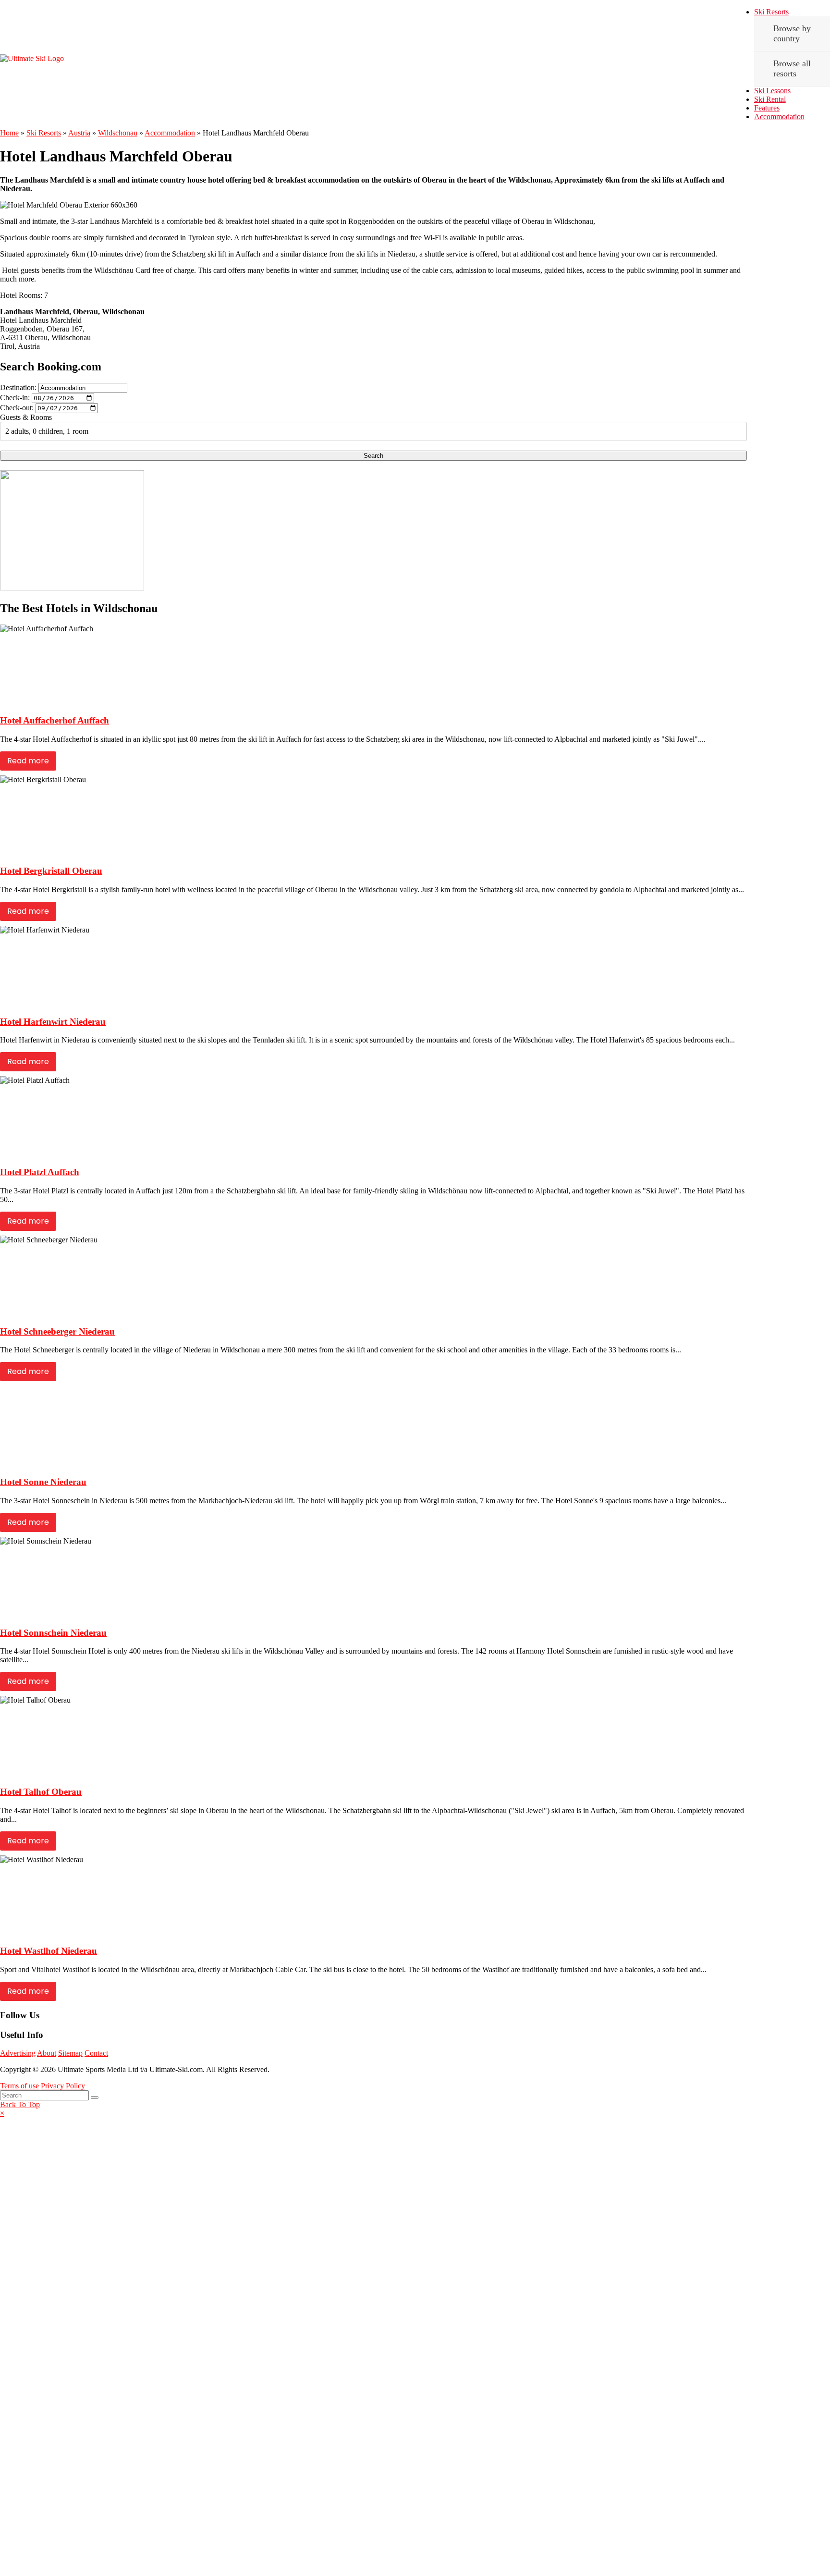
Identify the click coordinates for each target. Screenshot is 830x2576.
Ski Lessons (772, 91)
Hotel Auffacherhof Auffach (55, 720)
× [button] (2, 2113)
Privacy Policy (63, 2086)
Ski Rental (770, 99)
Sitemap (70, 2053)
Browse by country (792, 33)
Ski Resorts (771, 12)
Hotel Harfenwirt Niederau (53, 1022)
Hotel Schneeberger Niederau (57, 1331)
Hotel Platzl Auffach (40, 1172)
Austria (79, 133)
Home (9, 133)
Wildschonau (118, 133)
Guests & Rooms (26, 417)
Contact (96, 2053)
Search (373, 456)
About (47, 2053)
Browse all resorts (792, 68)
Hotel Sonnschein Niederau (53, 1633)
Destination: (18, 387)
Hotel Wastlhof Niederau (49, 1951)
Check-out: (17, 408)
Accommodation (779, 117)
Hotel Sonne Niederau (43, 1482)
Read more (28, 761)
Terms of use (19, 2086)
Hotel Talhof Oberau (41, 1792)
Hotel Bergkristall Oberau (51, 871)
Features (767, 108)
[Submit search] (95, 2098)
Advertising (18, 2053)
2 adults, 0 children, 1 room (47, 431)
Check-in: (15, 398)
